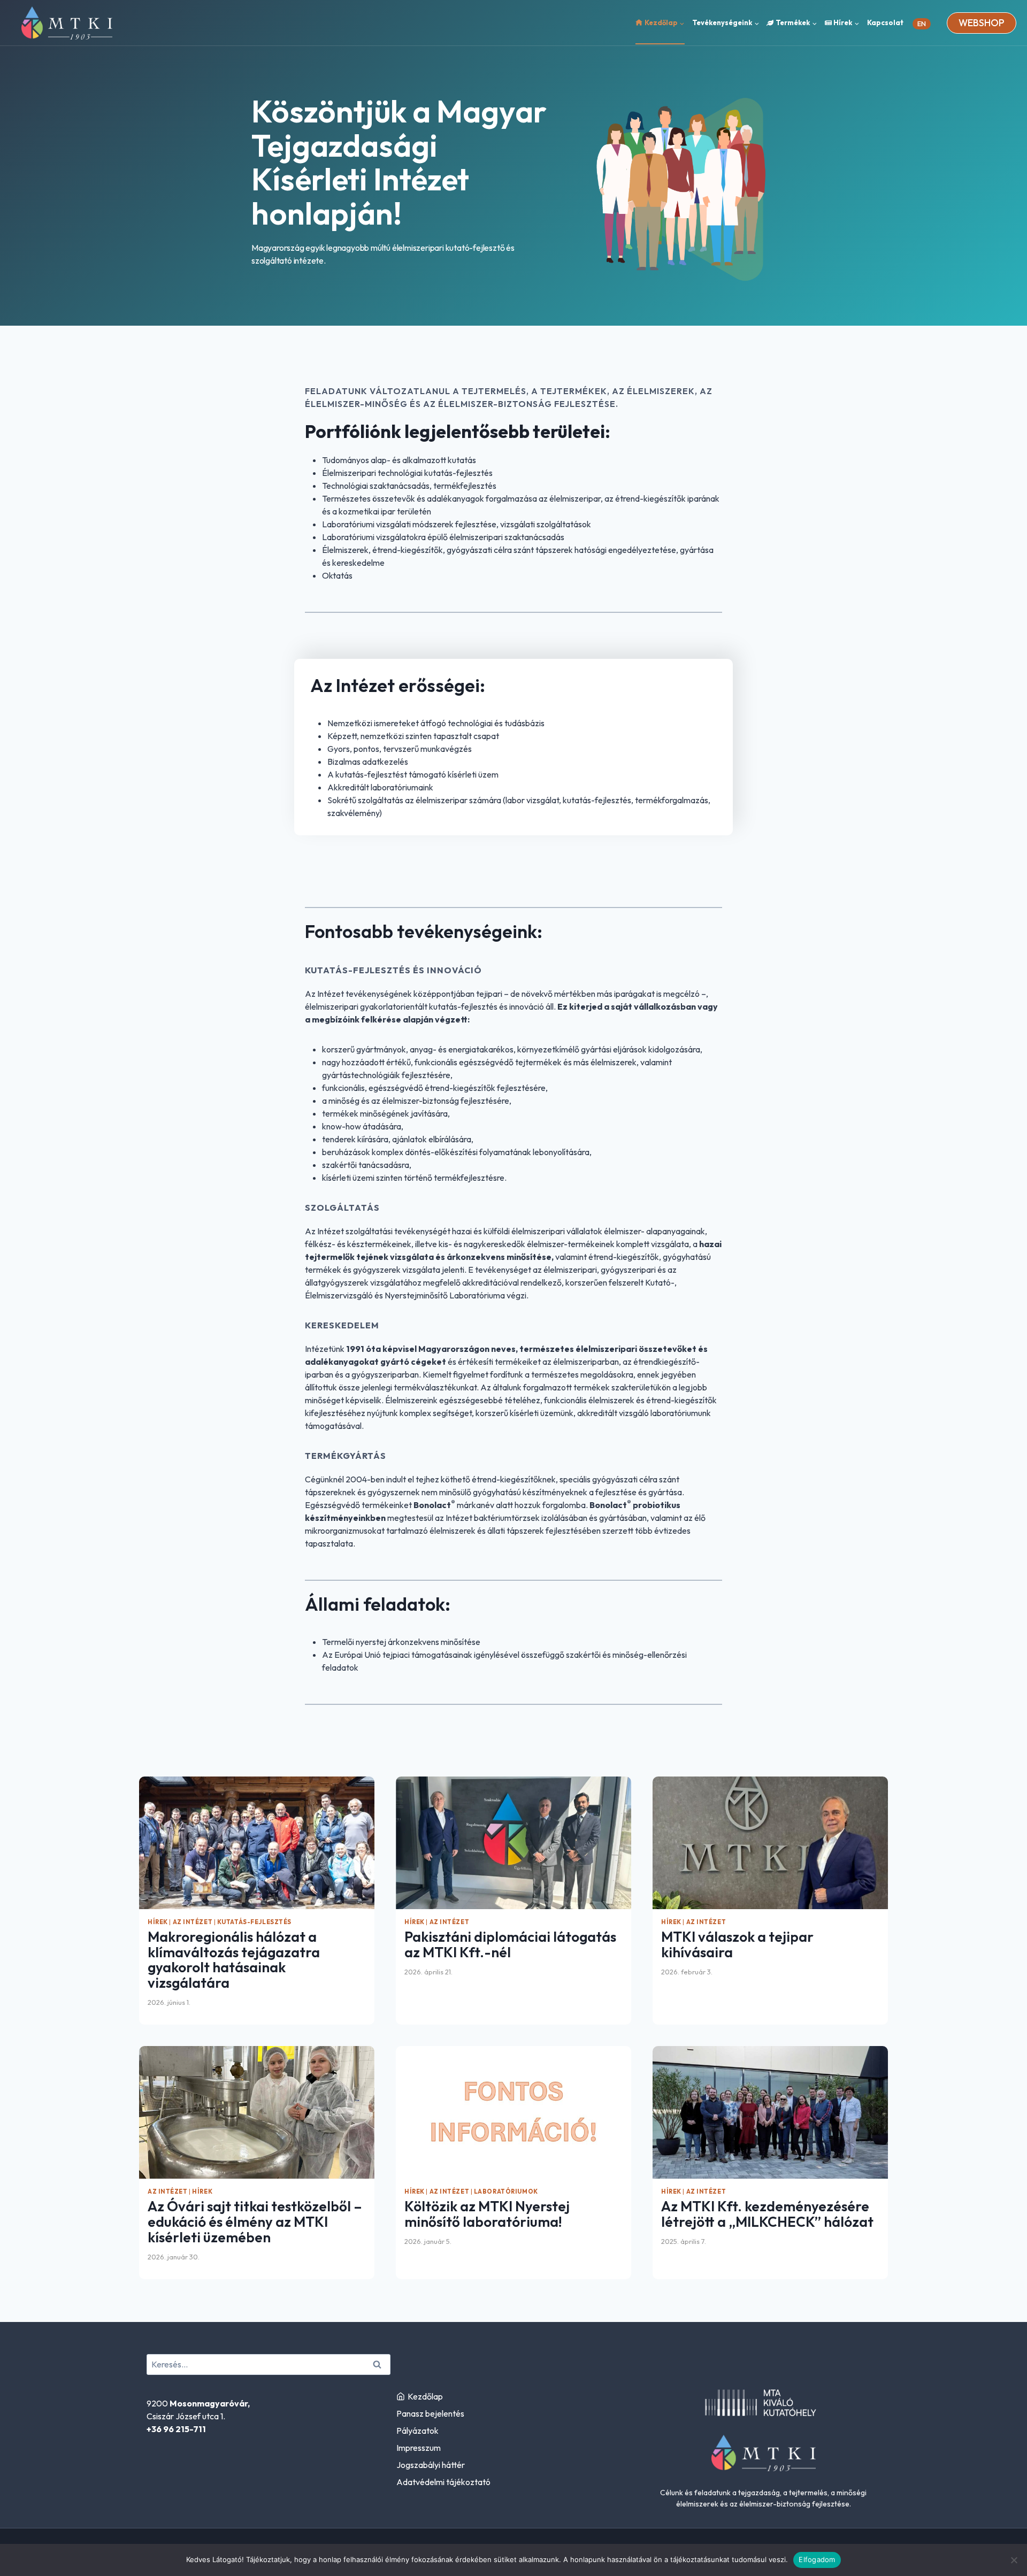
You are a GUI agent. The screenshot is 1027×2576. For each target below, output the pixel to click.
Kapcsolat (885, 22)
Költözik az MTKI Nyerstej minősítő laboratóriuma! (487, 2214)
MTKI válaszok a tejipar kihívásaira (737, 1944)
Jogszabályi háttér (431, 2465)
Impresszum (419, 2448)
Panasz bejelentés (430, 2413)
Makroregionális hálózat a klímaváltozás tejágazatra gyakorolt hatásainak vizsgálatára (234, 1960)
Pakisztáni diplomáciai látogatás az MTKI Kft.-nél (510, 1944)
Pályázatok (417, 2431)
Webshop (982, 23)
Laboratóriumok (506, 2191)
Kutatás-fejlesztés (254, 1922)
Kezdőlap (425, 2396)
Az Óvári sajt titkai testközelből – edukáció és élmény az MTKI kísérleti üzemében (255, 2221)
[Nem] (1014, 2560)
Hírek (158, 1922)
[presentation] (257, 1843)
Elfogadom (817, 2559)
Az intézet (193, 1922)
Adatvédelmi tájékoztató (443, 2482)
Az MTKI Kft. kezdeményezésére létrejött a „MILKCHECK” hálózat (767, 2214)
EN (922, 24)
